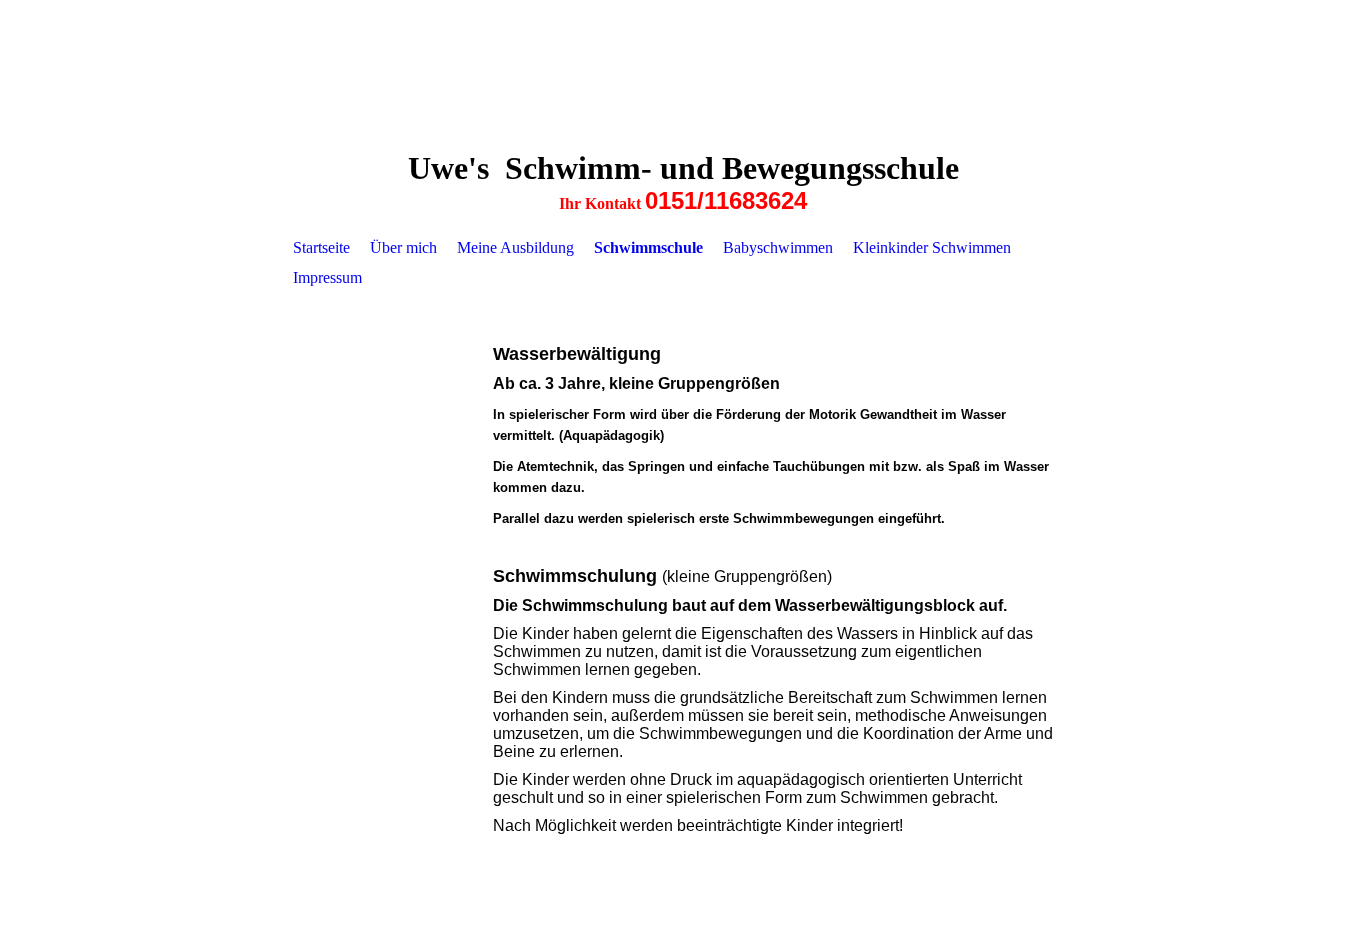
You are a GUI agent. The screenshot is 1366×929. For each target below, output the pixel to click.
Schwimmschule (648, 247)
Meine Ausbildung (515, 247)
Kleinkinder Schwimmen (932, 247)
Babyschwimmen (778, 247)
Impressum (327, 277)
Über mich (403, 247)
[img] (683, 70)
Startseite (321, 247)
